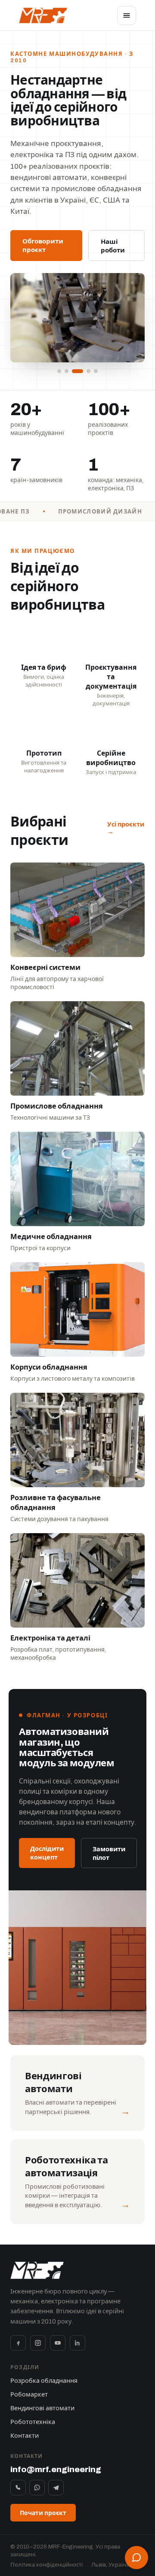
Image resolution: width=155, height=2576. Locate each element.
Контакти (25, 2436)
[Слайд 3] (77, 371)
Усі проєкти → (126, 828)
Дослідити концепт (47, 1853)
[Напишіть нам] (136, 2558)
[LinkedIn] (77, 2343)
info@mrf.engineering (56, 2469)
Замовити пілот (109, 1853)
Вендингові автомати (42, 2408)
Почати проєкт (43, 2513)
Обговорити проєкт (43, 246)
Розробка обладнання (44, 2381)
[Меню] (127, 15)
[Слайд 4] (88, 371)
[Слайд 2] (67, 371)
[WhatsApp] (37, 2488)
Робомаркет (29, 2394)
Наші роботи (113, 246)
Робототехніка (33, 2422)
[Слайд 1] (59, 371)
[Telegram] (56, 2488)
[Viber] (18, 2488)
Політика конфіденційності (46, 2565)
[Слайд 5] (96, 371)
